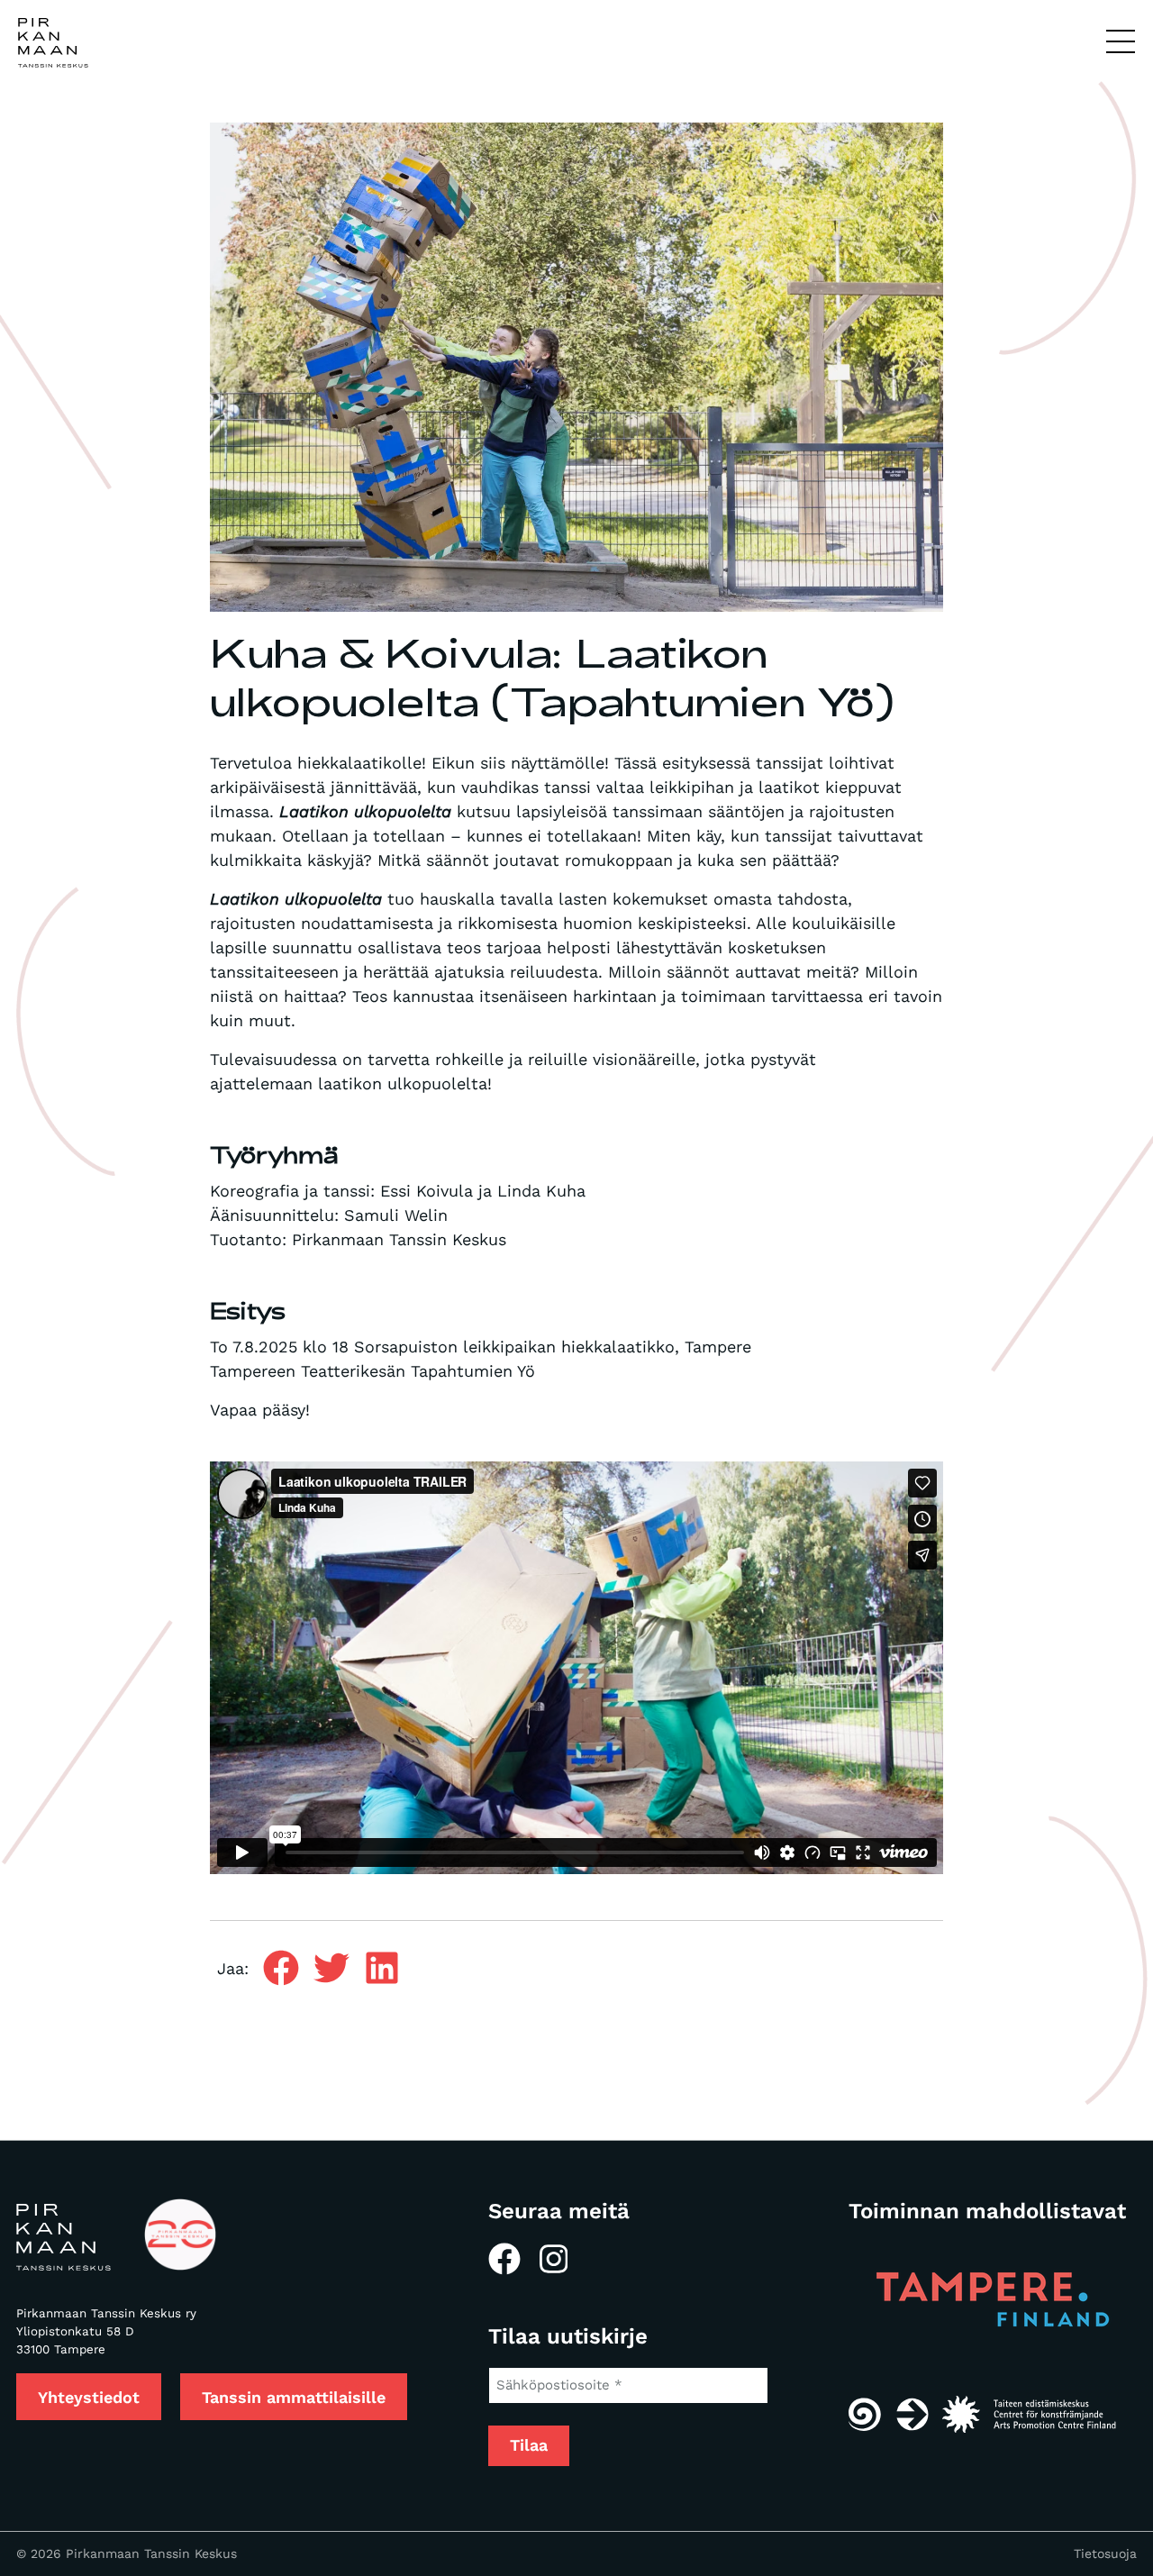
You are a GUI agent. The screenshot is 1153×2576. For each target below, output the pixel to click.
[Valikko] (1121, 42)
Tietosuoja (1105, 2553)
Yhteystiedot (89, 2397)
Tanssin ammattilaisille (294, 2397)
